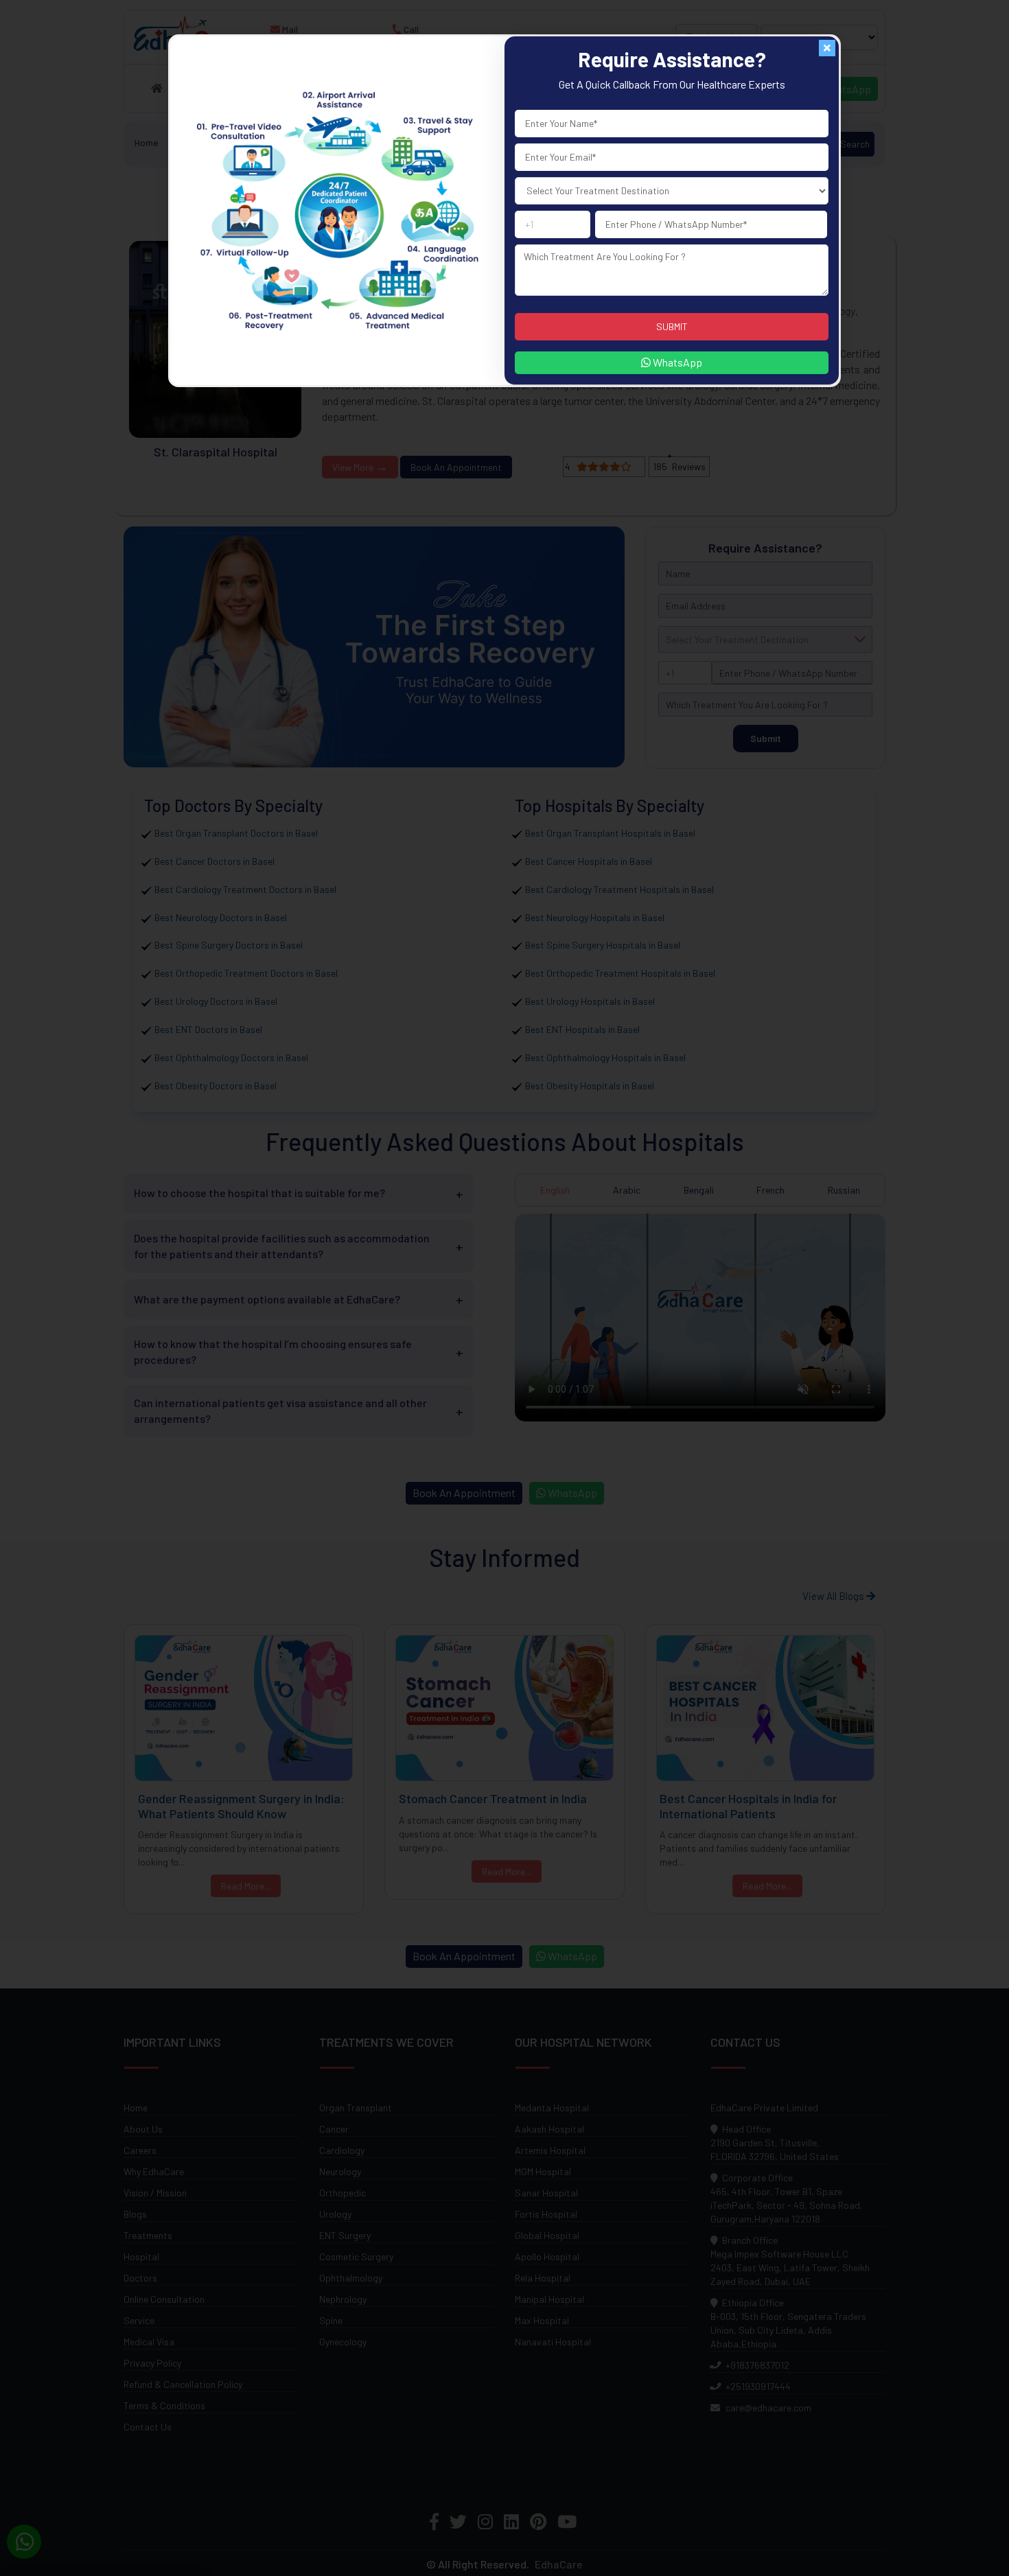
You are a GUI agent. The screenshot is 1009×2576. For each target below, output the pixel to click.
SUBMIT (672, 326)
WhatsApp (676, 362)
